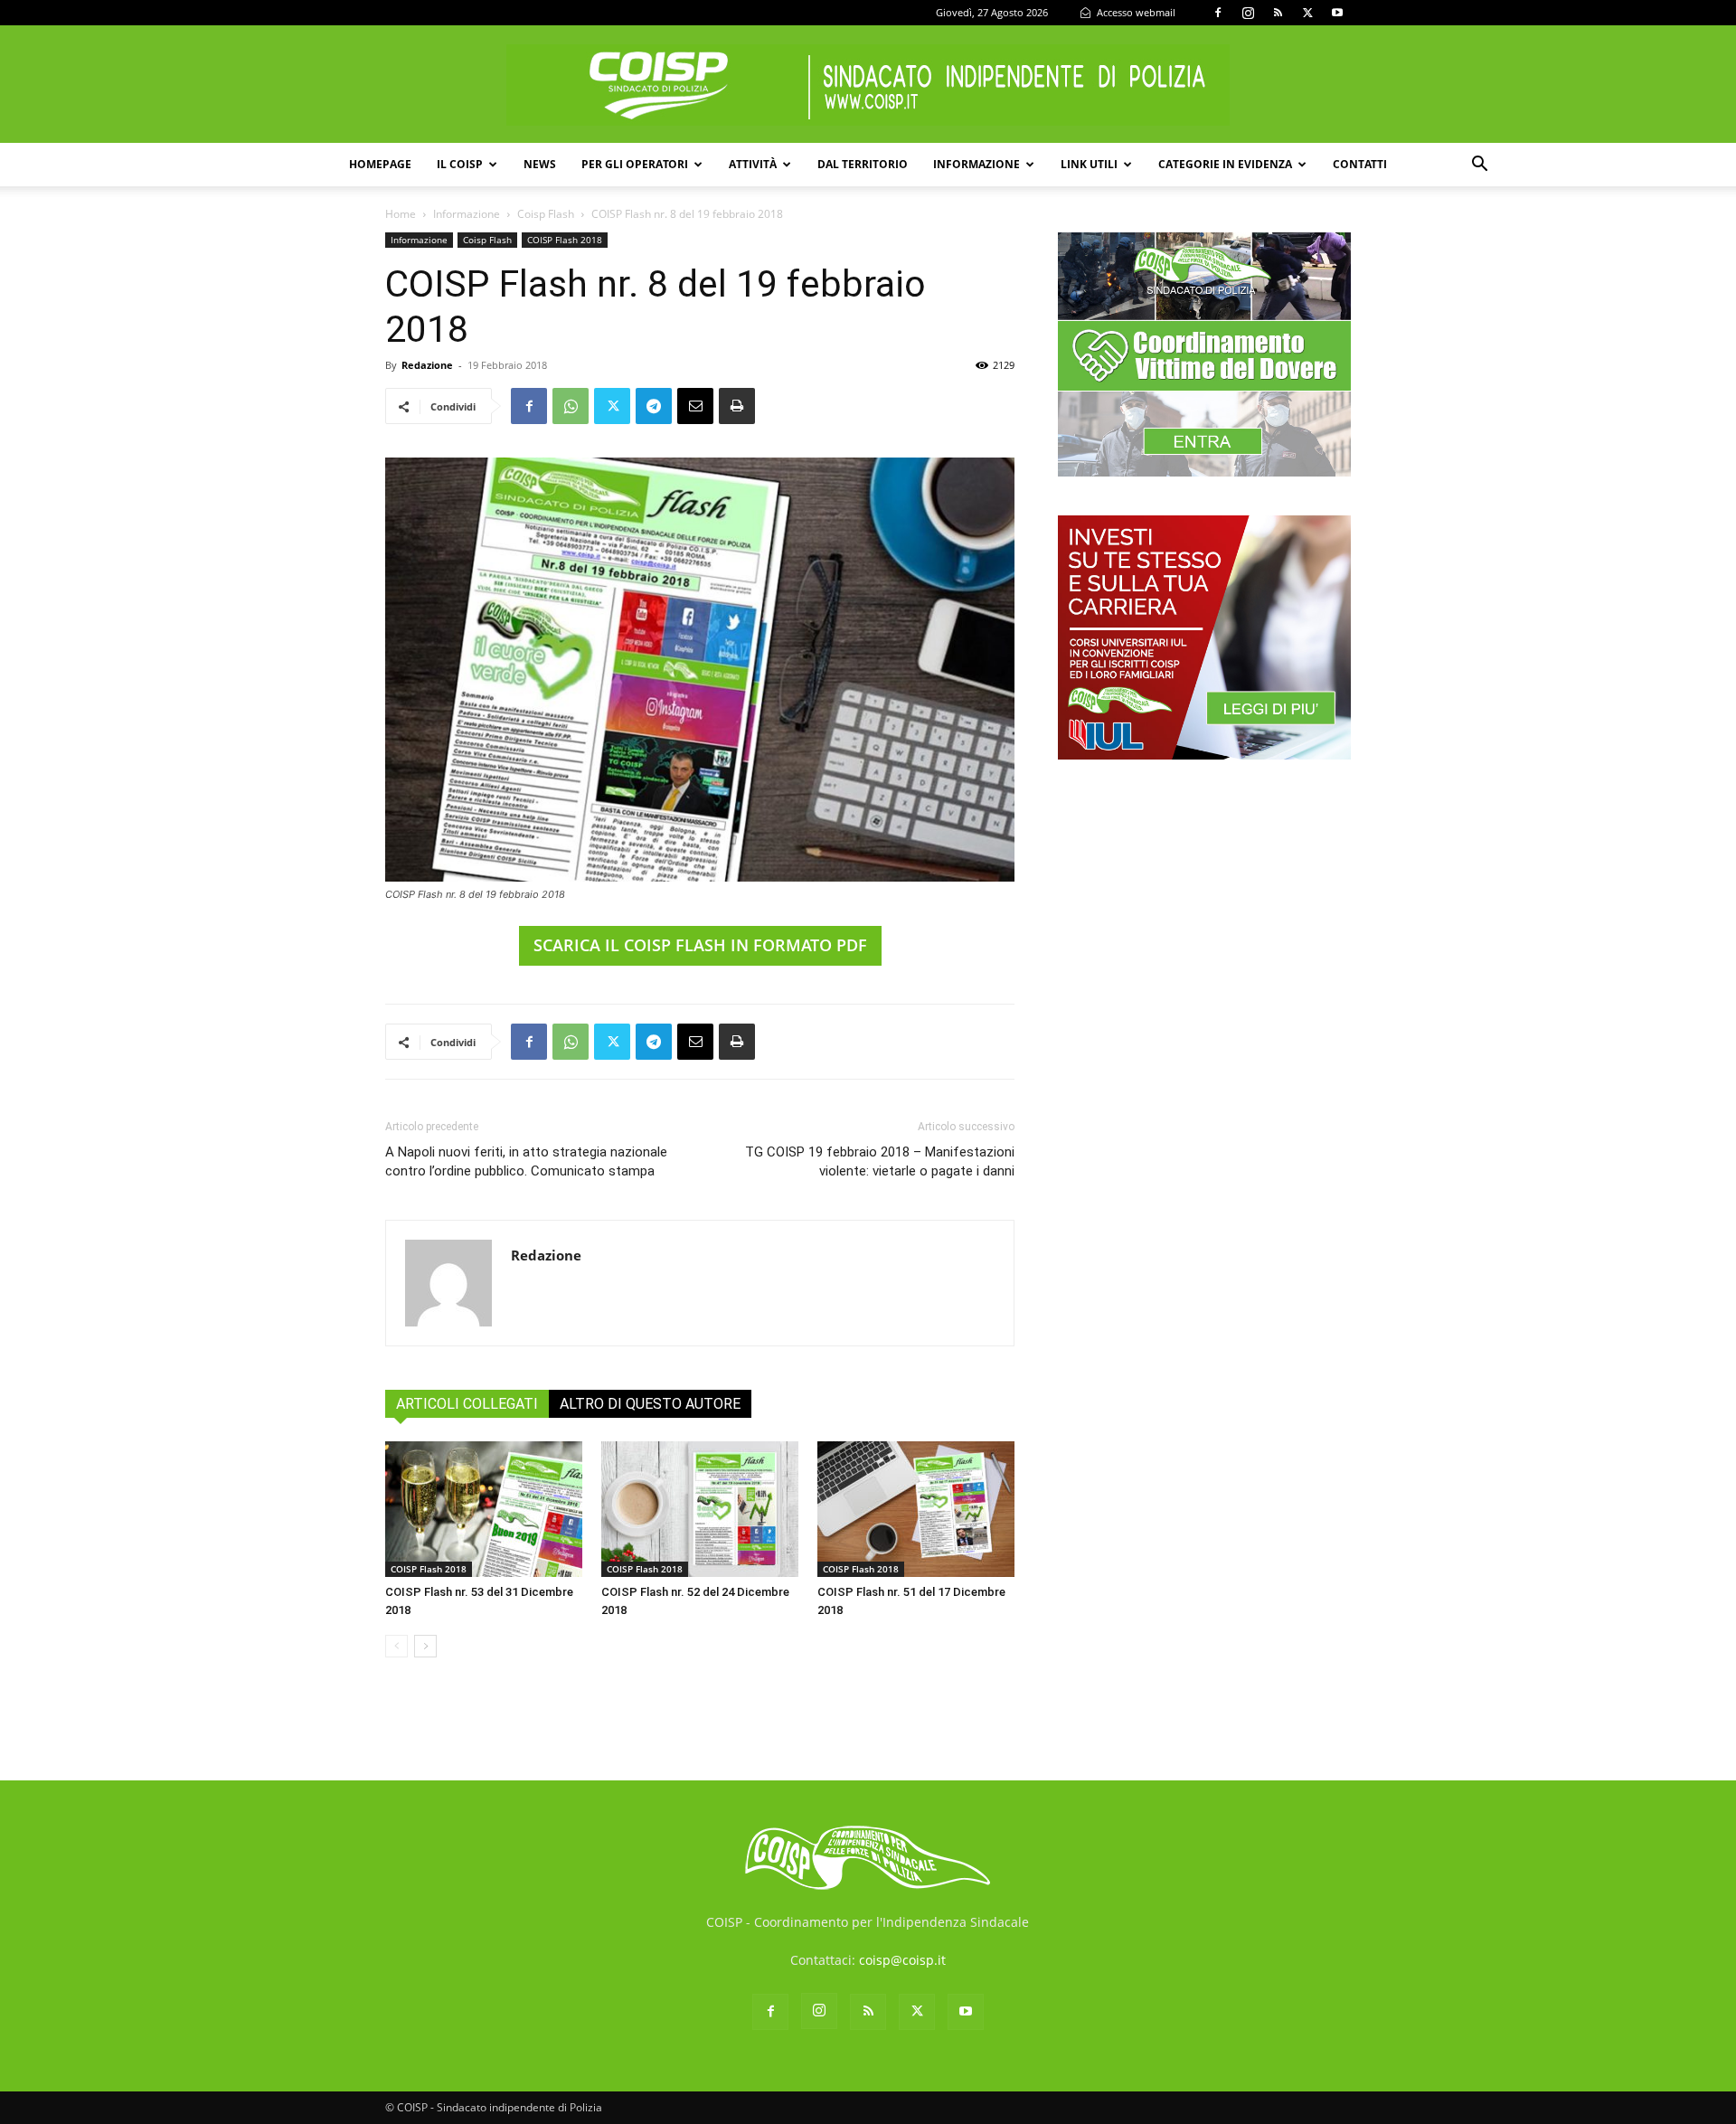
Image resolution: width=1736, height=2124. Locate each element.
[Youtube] (1337, 13)
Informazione (976, 164)
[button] (1479, 166)
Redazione (427, 365)
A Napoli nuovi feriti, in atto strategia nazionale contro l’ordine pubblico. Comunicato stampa (526, 1161)
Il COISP (460, 164)
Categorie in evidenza (1225, 164)
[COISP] (868, 85)
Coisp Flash (546, 214)
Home (401, 214)
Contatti (1360, 164)
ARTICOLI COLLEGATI (467, 1404)
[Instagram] (1248, 13)
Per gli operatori (635, 164)
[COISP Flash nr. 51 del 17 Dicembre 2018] (916, 1509)
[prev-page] (396, 1646)
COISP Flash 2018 (565, 240)
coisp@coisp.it (902, 1960)
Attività (753, 164)
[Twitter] (1307, 13)
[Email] (695, 406)
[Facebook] (1218, 13)
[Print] (737, 406)
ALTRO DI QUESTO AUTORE (650, 1404)
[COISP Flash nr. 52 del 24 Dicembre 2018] (700, 1509)
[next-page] (425, 1646)
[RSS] (1278, 13)
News (540, 164)
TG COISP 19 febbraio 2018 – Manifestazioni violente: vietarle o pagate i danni (880, 1161)
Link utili (1089, 164)
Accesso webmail (1135, 12)
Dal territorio (863, 164)
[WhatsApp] (571, 406)
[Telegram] (654, 406)
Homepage (380, 164)
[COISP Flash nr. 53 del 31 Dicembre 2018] (484, 1509)
